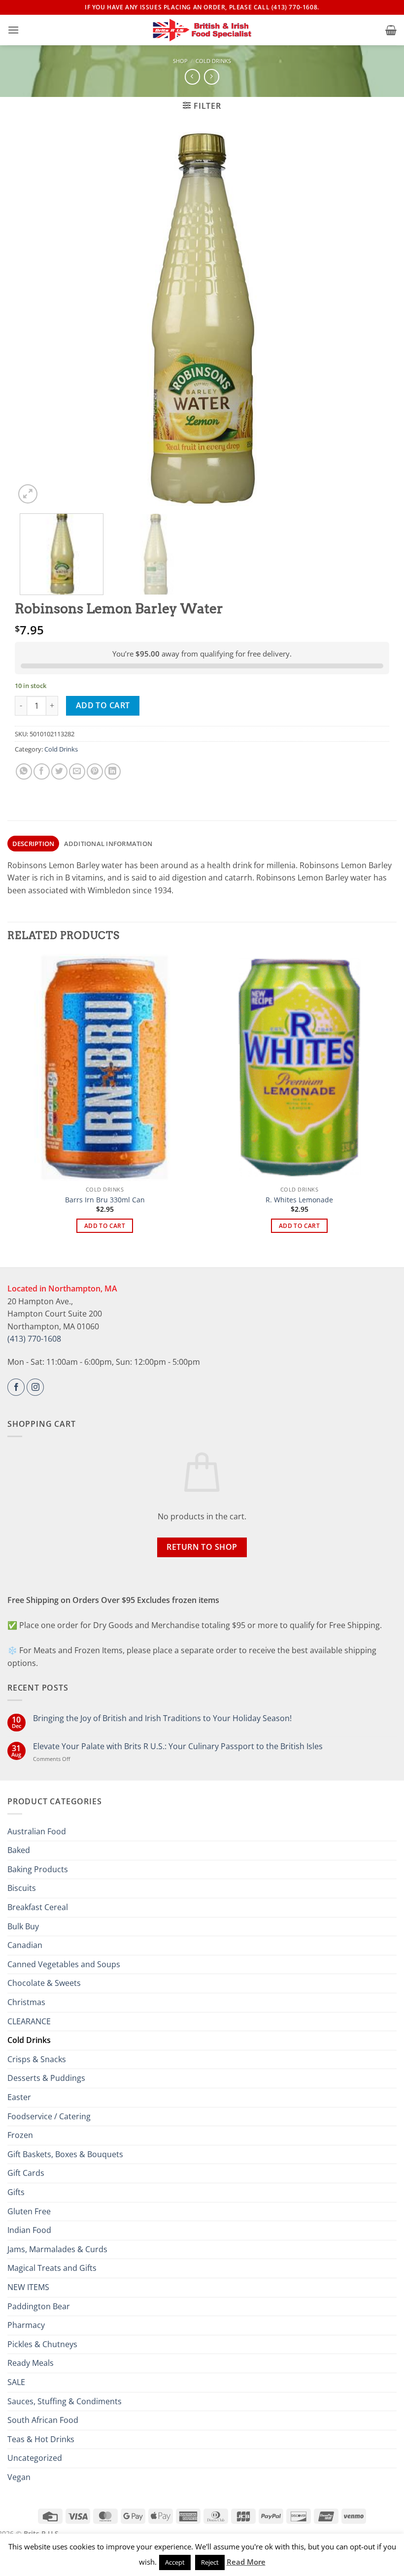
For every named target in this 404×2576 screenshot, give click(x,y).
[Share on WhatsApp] (24, 771)
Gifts (16, 2192)
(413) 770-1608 (34, 1339)
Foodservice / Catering (49, 2116)
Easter (19, 2097)
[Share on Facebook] (42, 771)
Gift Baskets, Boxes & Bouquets (65, 2154)
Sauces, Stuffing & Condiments (65, 2401)
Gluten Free (29, 2211)
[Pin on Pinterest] (95, 771)
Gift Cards (26, 2173)
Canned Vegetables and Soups (64, 1964)
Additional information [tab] (108, 844)
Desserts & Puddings (46, 2078)
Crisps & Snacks (37, 2059)
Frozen (20, 2135)
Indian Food (29, 2230)
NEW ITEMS (28, 2287)
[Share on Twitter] (59, 771)
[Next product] (192, 77)
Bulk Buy (23, 1926)
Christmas (26, 2002)
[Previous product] (212, 77)
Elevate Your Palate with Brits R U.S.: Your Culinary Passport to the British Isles (178, 1746)
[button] (13, 30)
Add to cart (103, 705)
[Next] (370, 319)
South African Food (43, 2420)
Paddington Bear (39, 2306)
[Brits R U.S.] (202, 30)
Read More (246, 2562)
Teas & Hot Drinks (41, 2439)
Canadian (25, 1945)
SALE (16, 2382)
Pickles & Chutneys (42, 2344)
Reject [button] (210, 2562)
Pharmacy (26, 2325)
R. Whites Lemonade (299, 1200)
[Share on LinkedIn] (113, 771)
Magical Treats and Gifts (52, 2268)
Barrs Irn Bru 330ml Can (105, 1200)
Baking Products (38, 1869)
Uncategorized (35, 2458)
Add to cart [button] (105, 1226)
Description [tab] (34, 844)
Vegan (19, 2477)
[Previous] (34, 319)
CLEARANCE (29, 2021)
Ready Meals (31, 2363)
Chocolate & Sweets (44, 1983)
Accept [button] (175, 2562)
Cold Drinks (213, 61)
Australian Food (37, 1831)
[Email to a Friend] (77, 771)
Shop (180, 61)
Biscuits (22, 1888)
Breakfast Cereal (38, 1907)
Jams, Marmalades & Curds (57, 2249)
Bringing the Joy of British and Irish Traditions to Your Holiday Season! (162, 1718)
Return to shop (202, 1547)
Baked (19, 1850)
